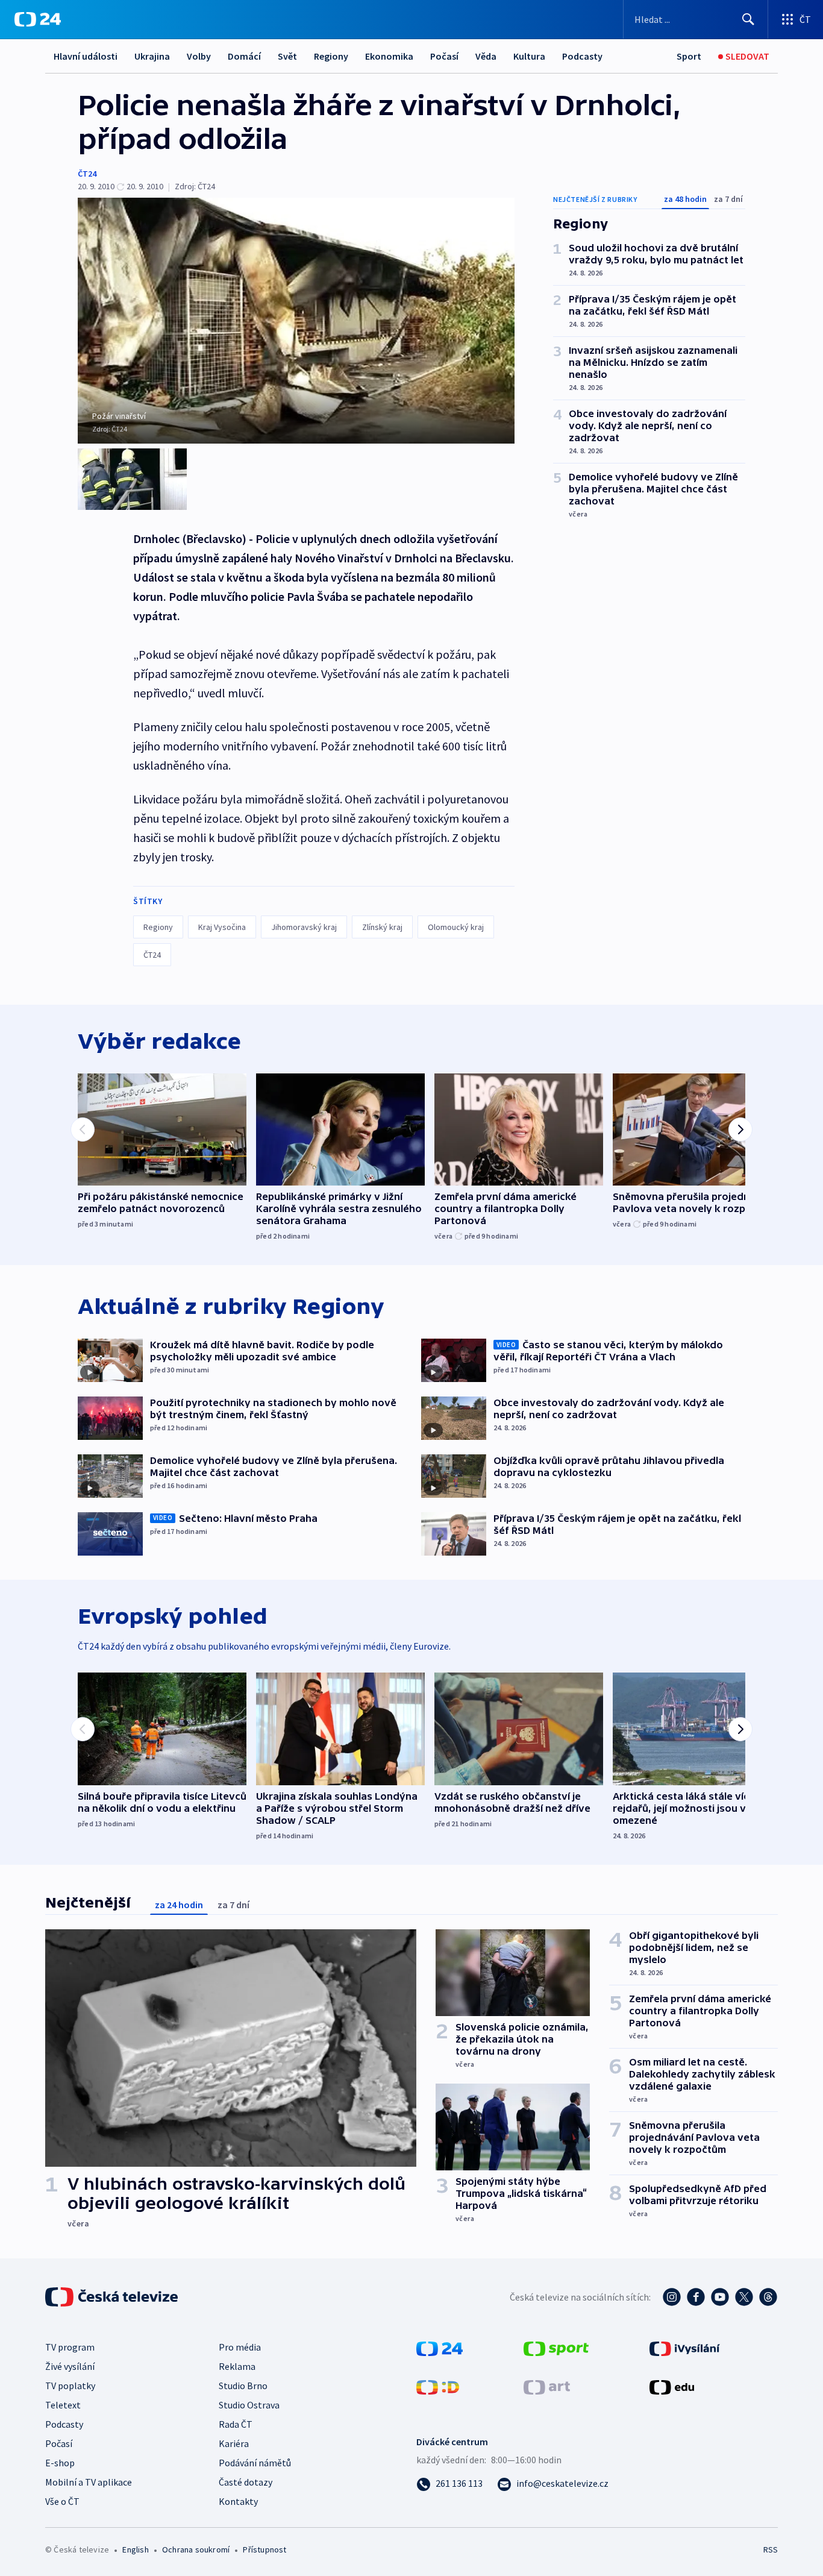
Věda (486, 56)
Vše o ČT (62, 2501)
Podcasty (582, 56)
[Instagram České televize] (672, 2297)
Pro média (240, 2347)
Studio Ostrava (249, 2405)
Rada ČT (236, 2424)
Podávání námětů (255, 2463)
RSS (771, 2549)
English (135, 2549)
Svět (287, 56)
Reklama (237, 2366)
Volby (199, 56)
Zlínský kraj (382, 927)
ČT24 (87, 174)
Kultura (529, 56)
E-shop (60, 2463)
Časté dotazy (246, 2482)
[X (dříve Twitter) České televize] (744, 2297)
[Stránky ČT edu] (672, 2386)
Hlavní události (86, 56)
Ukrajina (152, 56)
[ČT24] (38, 19)
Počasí (444, 56)
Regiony (331, 56)
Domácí (244, 56)
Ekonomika (389, 56)
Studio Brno (243, 2386)
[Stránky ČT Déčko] (438, 2386)
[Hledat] (748, 19)
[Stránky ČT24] (440, 2348)
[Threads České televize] (768, 2297)
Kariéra (234, 2443)
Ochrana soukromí (196, 2549)
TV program (70, 2347)
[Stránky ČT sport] (556, 2348)
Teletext (63, 2405)
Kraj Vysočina (222, 927)
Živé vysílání (70, 2366)
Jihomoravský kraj (304, 927)
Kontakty (238, 2501)
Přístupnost (264, 2549)
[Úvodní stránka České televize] (113, 2297)
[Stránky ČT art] (547, 2386)
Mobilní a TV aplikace (89, 2482)
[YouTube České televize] (720, 2297)
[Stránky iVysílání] (685, 2348)
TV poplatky (70, 2386)
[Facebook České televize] (696, 2297)
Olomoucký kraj (456, 927)
